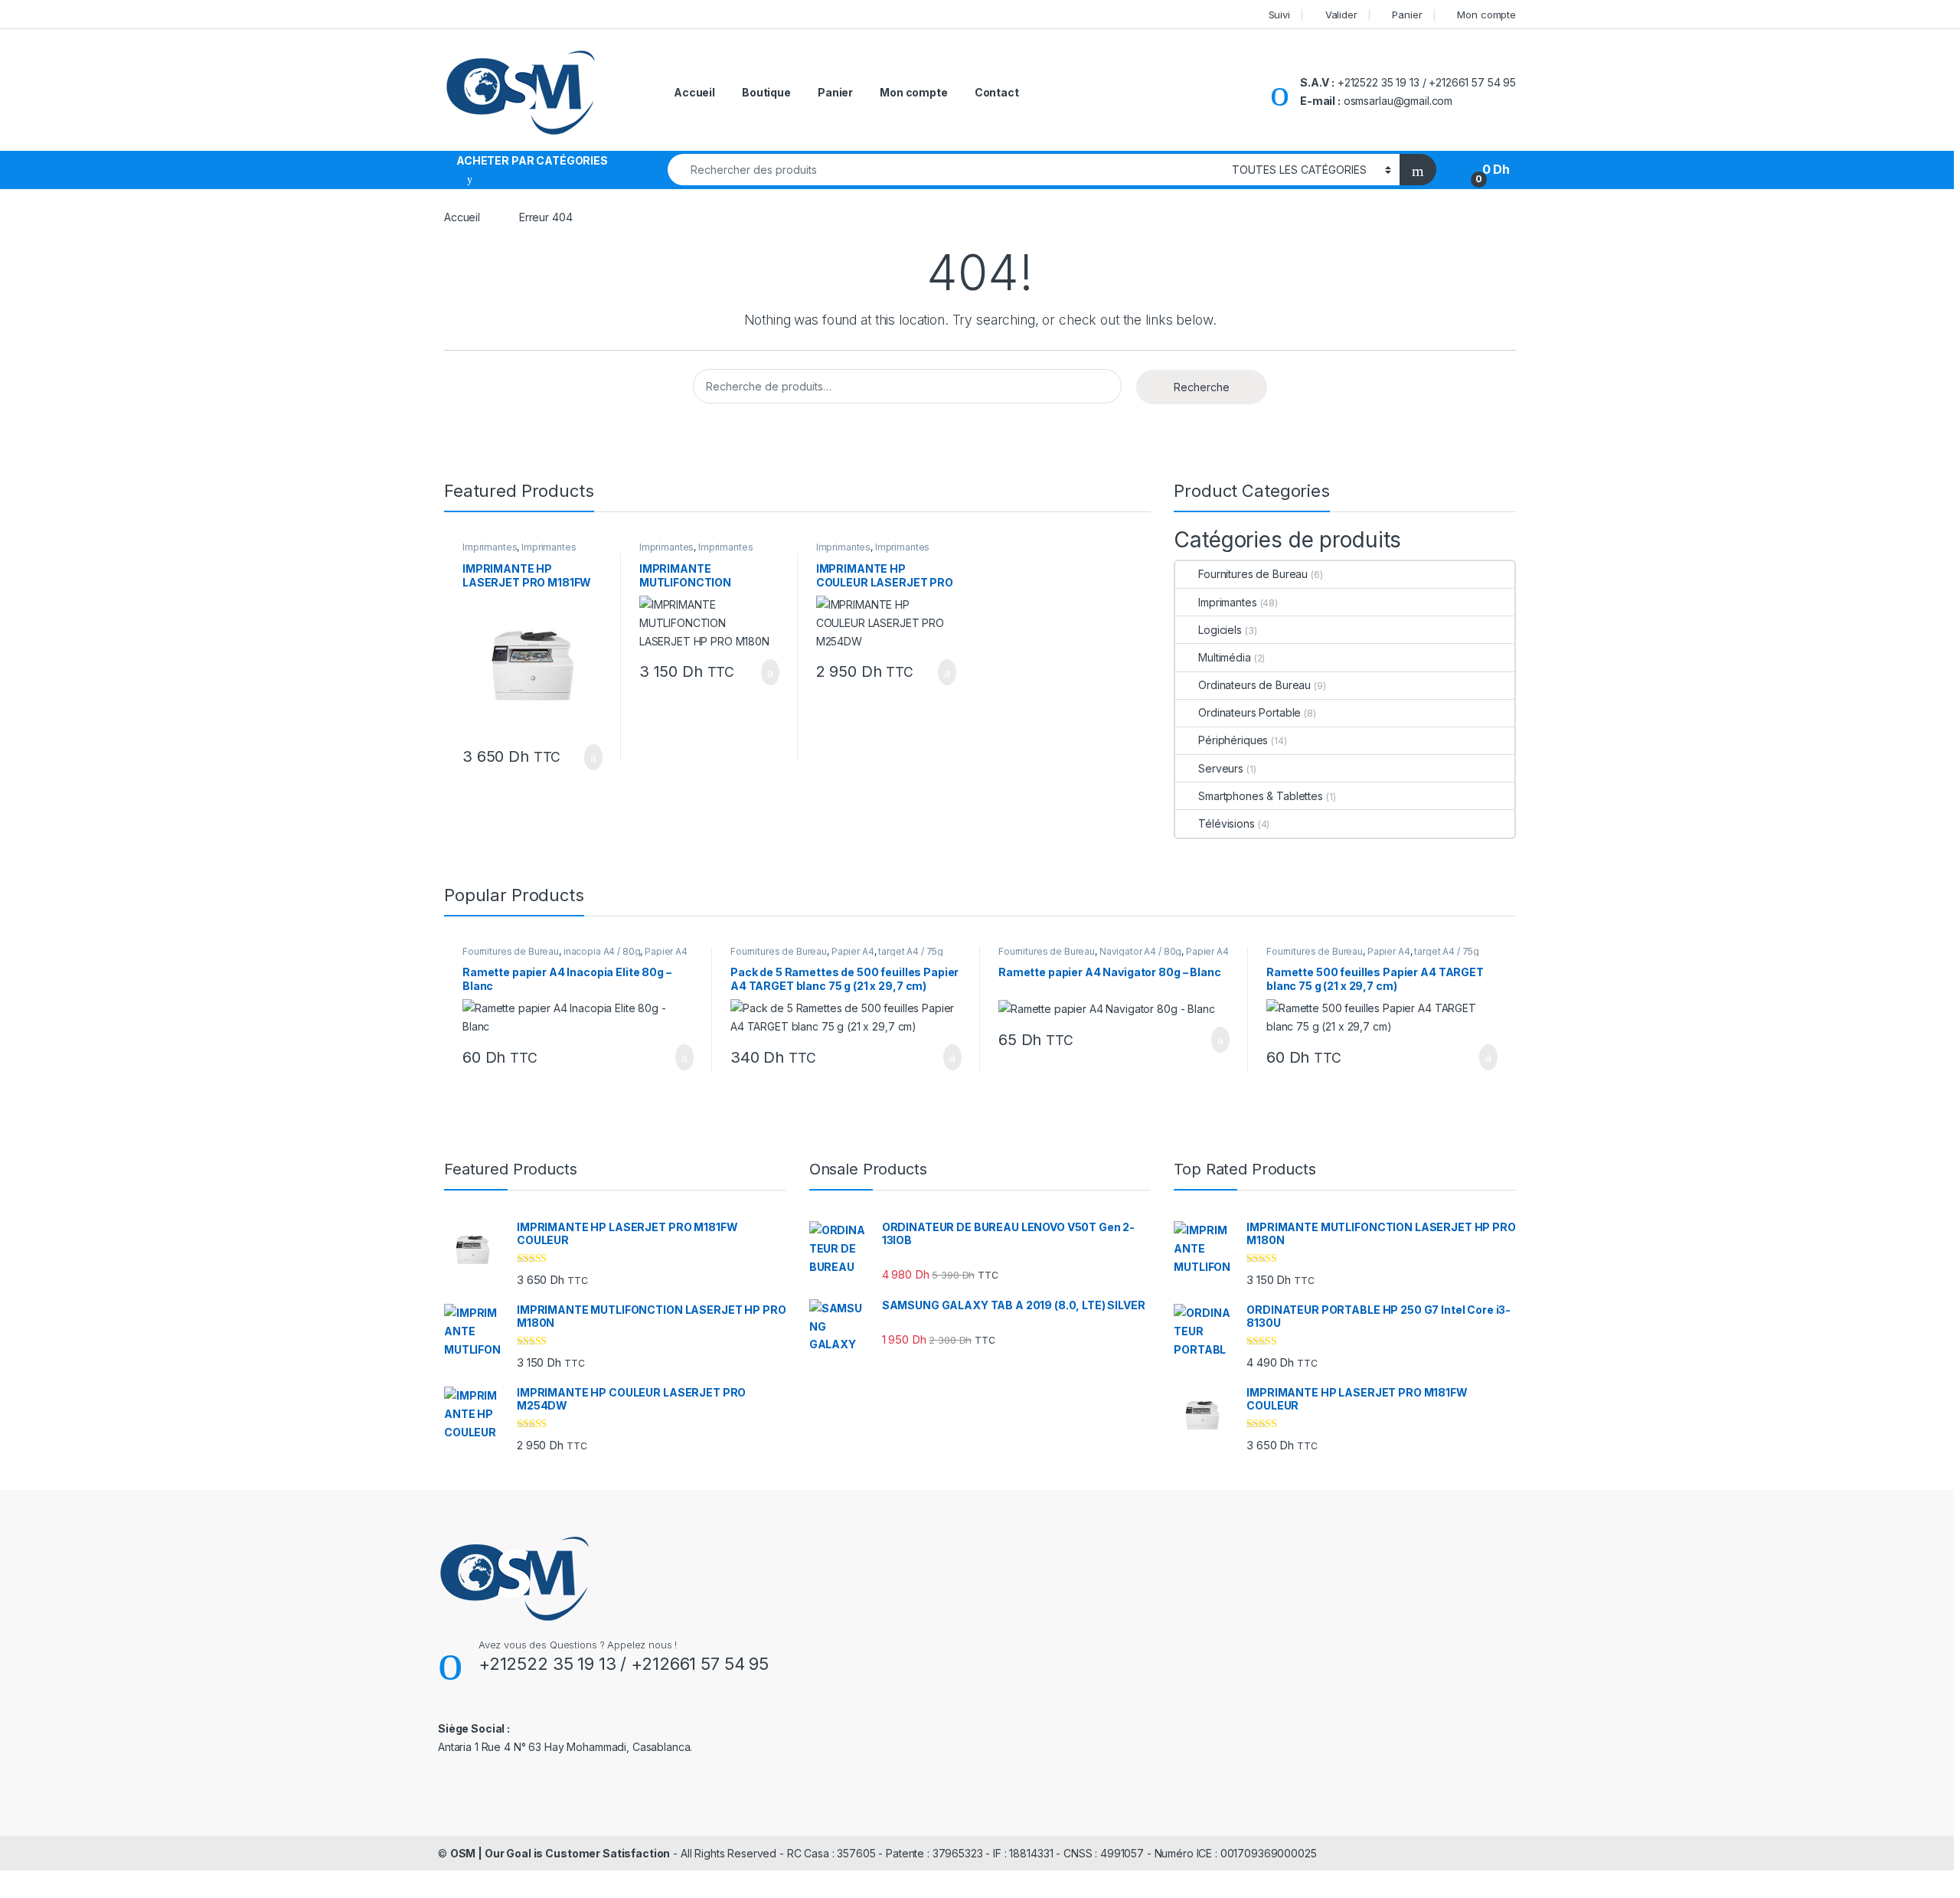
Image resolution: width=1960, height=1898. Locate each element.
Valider (1341, 15)
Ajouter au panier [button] (585, 757)
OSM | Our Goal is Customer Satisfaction (560, 1853)
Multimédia (1224, 657)
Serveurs (1221, 768)
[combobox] (946, 170)
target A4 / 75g (911, 951)
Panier (1407, 15)
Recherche (1202, 387)
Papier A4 (666, 951)
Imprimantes (490, 547)
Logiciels (1220, 630)
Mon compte (1486, 15)
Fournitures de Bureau (1253, 574)
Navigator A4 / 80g (1140, 951)
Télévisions (1226, 823)
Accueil (694, 92)
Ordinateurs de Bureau (1254, 685)
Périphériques (1233, 740)
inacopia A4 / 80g (602, 951)
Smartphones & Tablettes (1261, 796)
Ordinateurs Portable (1249, 712)
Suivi (1279, 15)
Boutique (766, 92)
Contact (997, 92)
